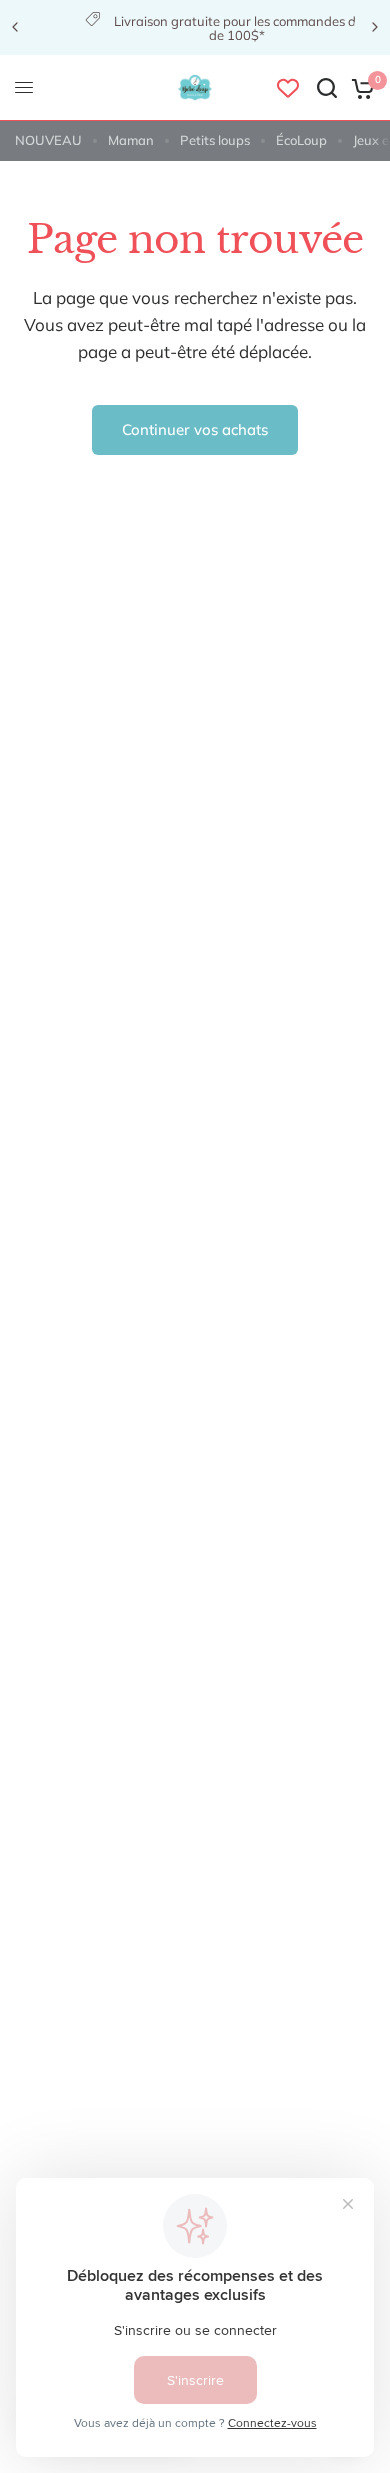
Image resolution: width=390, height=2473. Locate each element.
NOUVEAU (48, 140)
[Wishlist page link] (288, 88)
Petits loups (215, 140)
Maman (131, 140)
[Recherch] (327, 88)
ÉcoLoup (301, 140)
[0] (359, 88)
